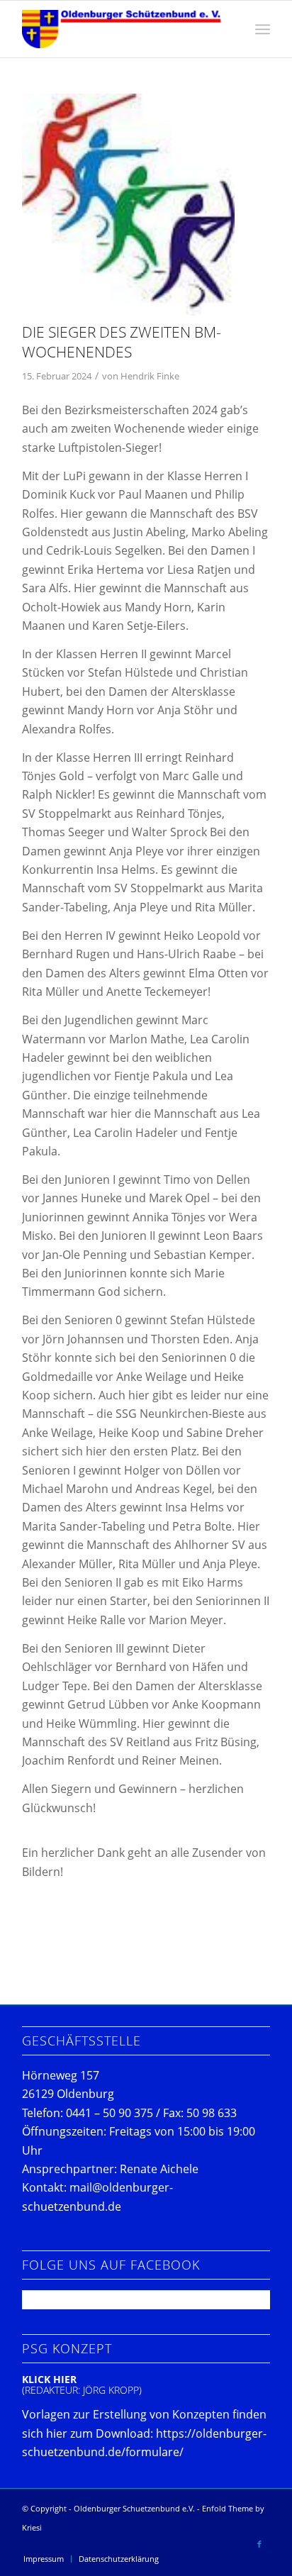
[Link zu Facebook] (259, 2544)
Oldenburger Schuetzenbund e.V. (134, 2508)
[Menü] (263, 29)
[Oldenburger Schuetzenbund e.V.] (121, 29)
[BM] (128, 205)
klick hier (49, 2379)
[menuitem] (263, 29)
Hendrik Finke (150, 376)
